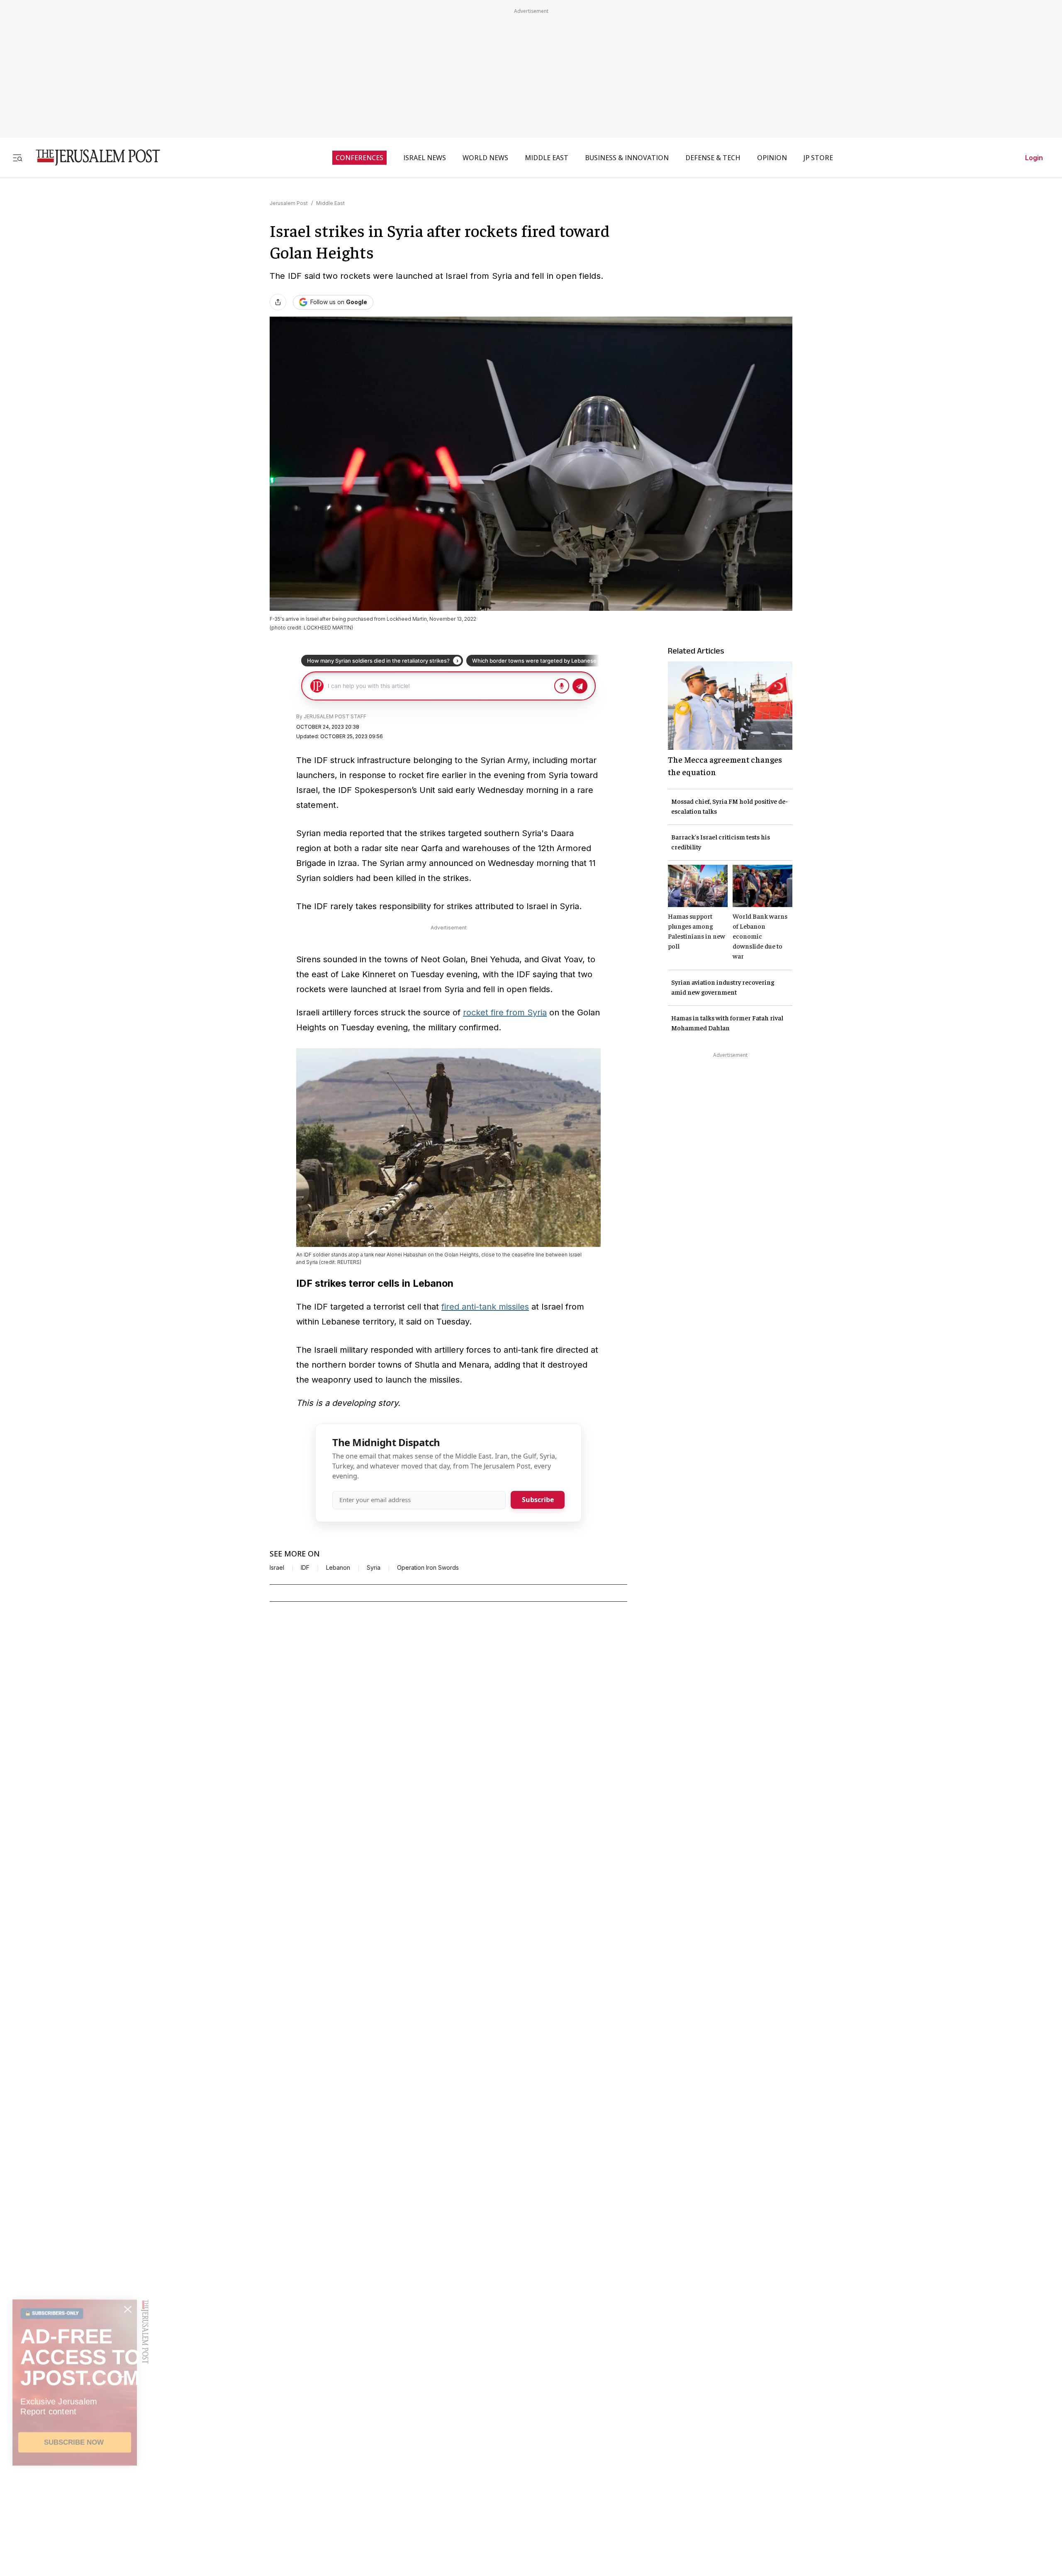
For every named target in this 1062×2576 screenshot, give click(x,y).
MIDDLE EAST (547, 158)
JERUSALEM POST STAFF (335, 716)
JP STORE (818, 158)
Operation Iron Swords (428, 1568)
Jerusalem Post (289, 203)
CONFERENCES (359, 158)
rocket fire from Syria (505, 1012)
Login (1034, 158)
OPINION (772, 158)
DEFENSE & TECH (713, 158)
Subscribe (538, 1500)
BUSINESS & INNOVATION (627, 158)
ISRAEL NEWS (425, 158)
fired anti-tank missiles (485, 1307)
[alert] (75, 2481)
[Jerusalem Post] (93, 157)
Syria (374, 1568)
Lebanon (338, 1568)
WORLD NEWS (485, 158)
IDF (305, 1568)
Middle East (330, 203)
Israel (277, 1568)
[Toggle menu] (17, 157)
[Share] (278, 302)
